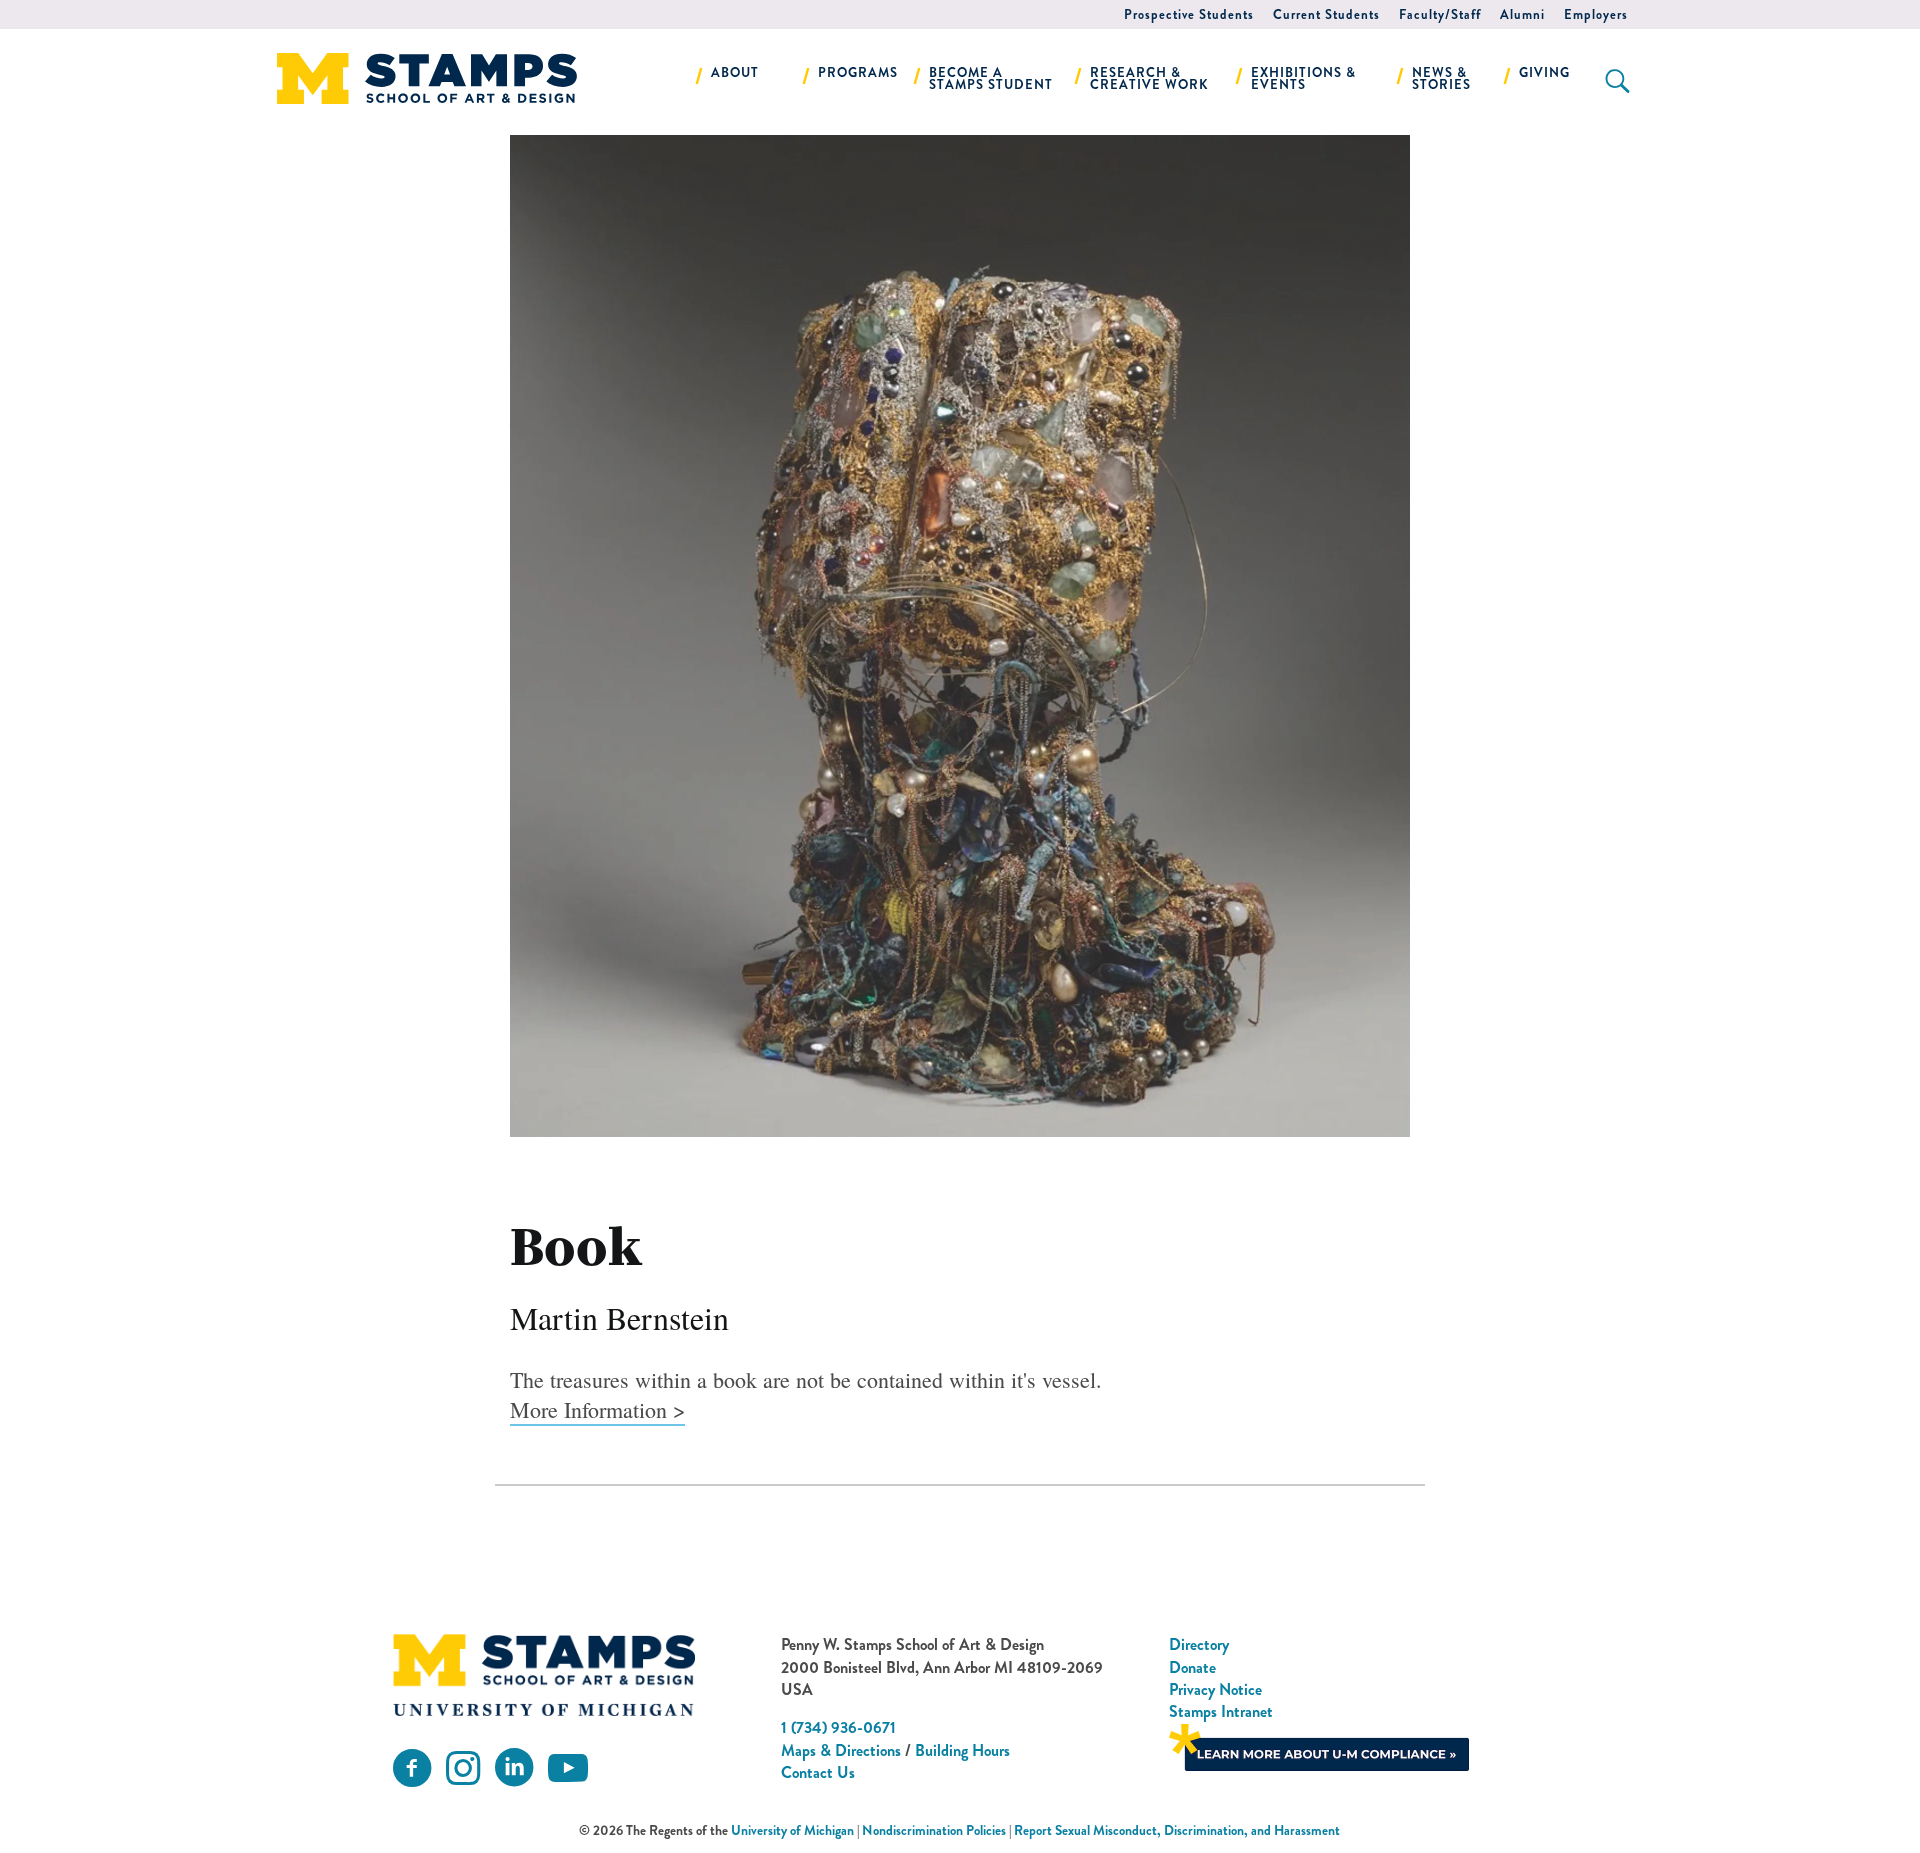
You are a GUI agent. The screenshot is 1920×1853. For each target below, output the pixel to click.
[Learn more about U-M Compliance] (1319, 1745)
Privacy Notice (1215, 1689)
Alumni (1522, 14)
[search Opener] (1617, 81)
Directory (1199, 1644)
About (735, 72)
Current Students (1326, 14)
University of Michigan (792, 1830)
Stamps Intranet (1221, 1711)
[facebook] (412, 1768)
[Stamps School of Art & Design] (544, 1675)
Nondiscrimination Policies (934, 1830)
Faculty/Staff (1440, 14)
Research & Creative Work (1149, 78)
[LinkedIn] (514, 1768)
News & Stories (1441, 78)
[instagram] (463, 1768)
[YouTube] (568, 1768)
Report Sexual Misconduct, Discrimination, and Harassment (1177, 1830)
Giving (1544, 72)
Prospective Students (1189, 14)
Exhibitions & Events (1303, 78)
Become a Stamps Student (991, 78)
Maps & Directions (841, 1750)
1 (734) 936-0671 (838, 1727)
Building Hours (962, 1750)
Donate (1192, 1667)
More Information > (597, 1409)
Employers (1596, 14)
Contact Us (818, 1772)
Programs (858, 72)
